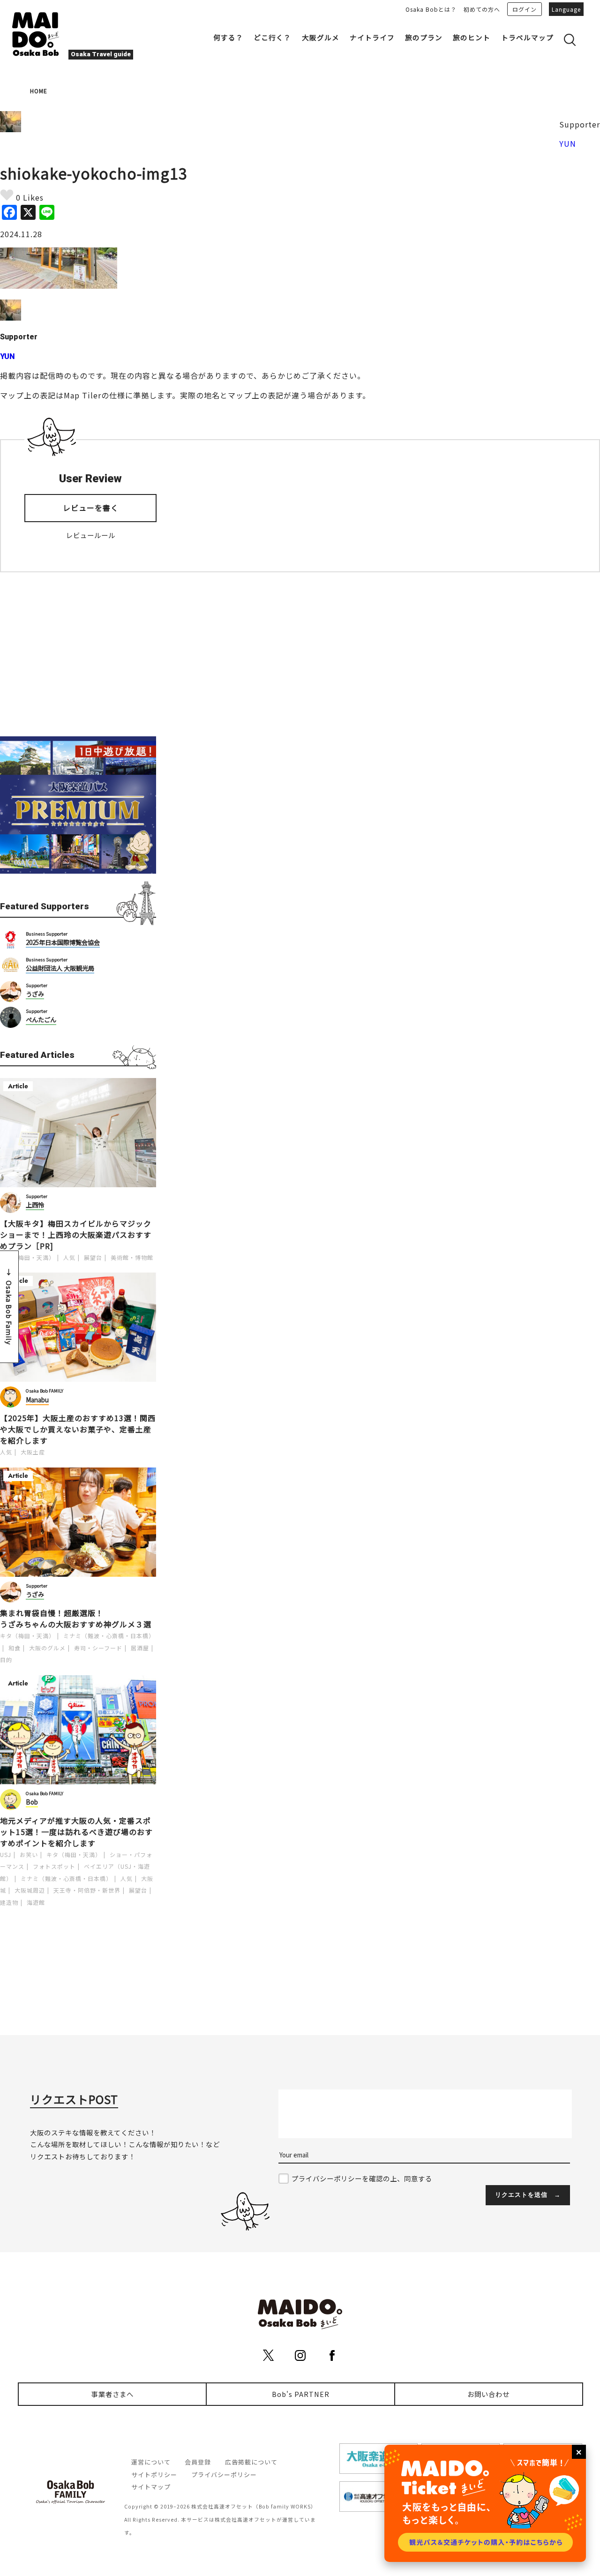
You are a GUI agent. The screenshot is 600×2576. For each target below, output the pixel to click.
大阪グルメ (321, 37)
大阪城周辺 (30, 1890)
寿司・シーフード (98, 1648)
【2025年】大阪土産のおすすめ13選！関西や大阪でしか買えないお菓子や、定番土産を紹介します (78, 1429)
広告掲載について (251, 2462)
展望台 (93, 1257)
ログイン (525, 9)
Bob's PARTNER (301, 2394)
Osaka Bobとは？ (431, 9)
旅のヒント (472, 37)
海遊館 (36, 1902)
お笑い (29, 1854)
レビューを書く (91, 508)
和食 (15, 1648)
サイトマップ (151, 2487)
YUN (568, 143)
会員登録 (198, 2462)
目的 (6, 1659)
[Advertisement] (78, 654)
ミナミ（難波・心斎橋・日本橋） (109, 1636)
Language (566, 9)
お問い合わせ (488, 2394)
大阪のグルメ (47, 1648)
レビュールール (91, 535)
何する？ (228, 37)
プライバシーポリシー (224, 2475)
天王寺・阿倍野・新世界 (87, 1890)
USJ (6, 1854)
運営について (151, 2462)
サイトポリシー (154, 2475)
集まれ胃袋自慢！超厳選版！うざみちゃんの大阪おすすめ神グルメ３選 (76, 1618)
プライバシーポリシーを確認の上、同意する (362, 2178)
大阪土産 (33, 1452)
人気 (69, 1257)
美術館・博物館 (132, 1257)
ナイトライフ (372, 37)
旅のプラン (424, 37)
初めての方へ (482, 9)
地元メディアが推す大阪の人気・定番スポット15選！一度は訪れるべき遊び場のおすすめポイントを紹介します (76, 1832)
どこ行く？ (272, 37)
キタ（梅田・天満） (27, 1257)
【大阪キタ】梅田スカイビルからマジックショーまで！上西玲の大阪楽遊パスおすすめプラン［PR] (76, 1235)
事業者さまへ (112, 2394)
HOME (39, 91)
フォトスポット (54, 1866)
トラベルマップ (527, 37)
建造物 (9, 1902)
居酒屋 (140, 1648)
